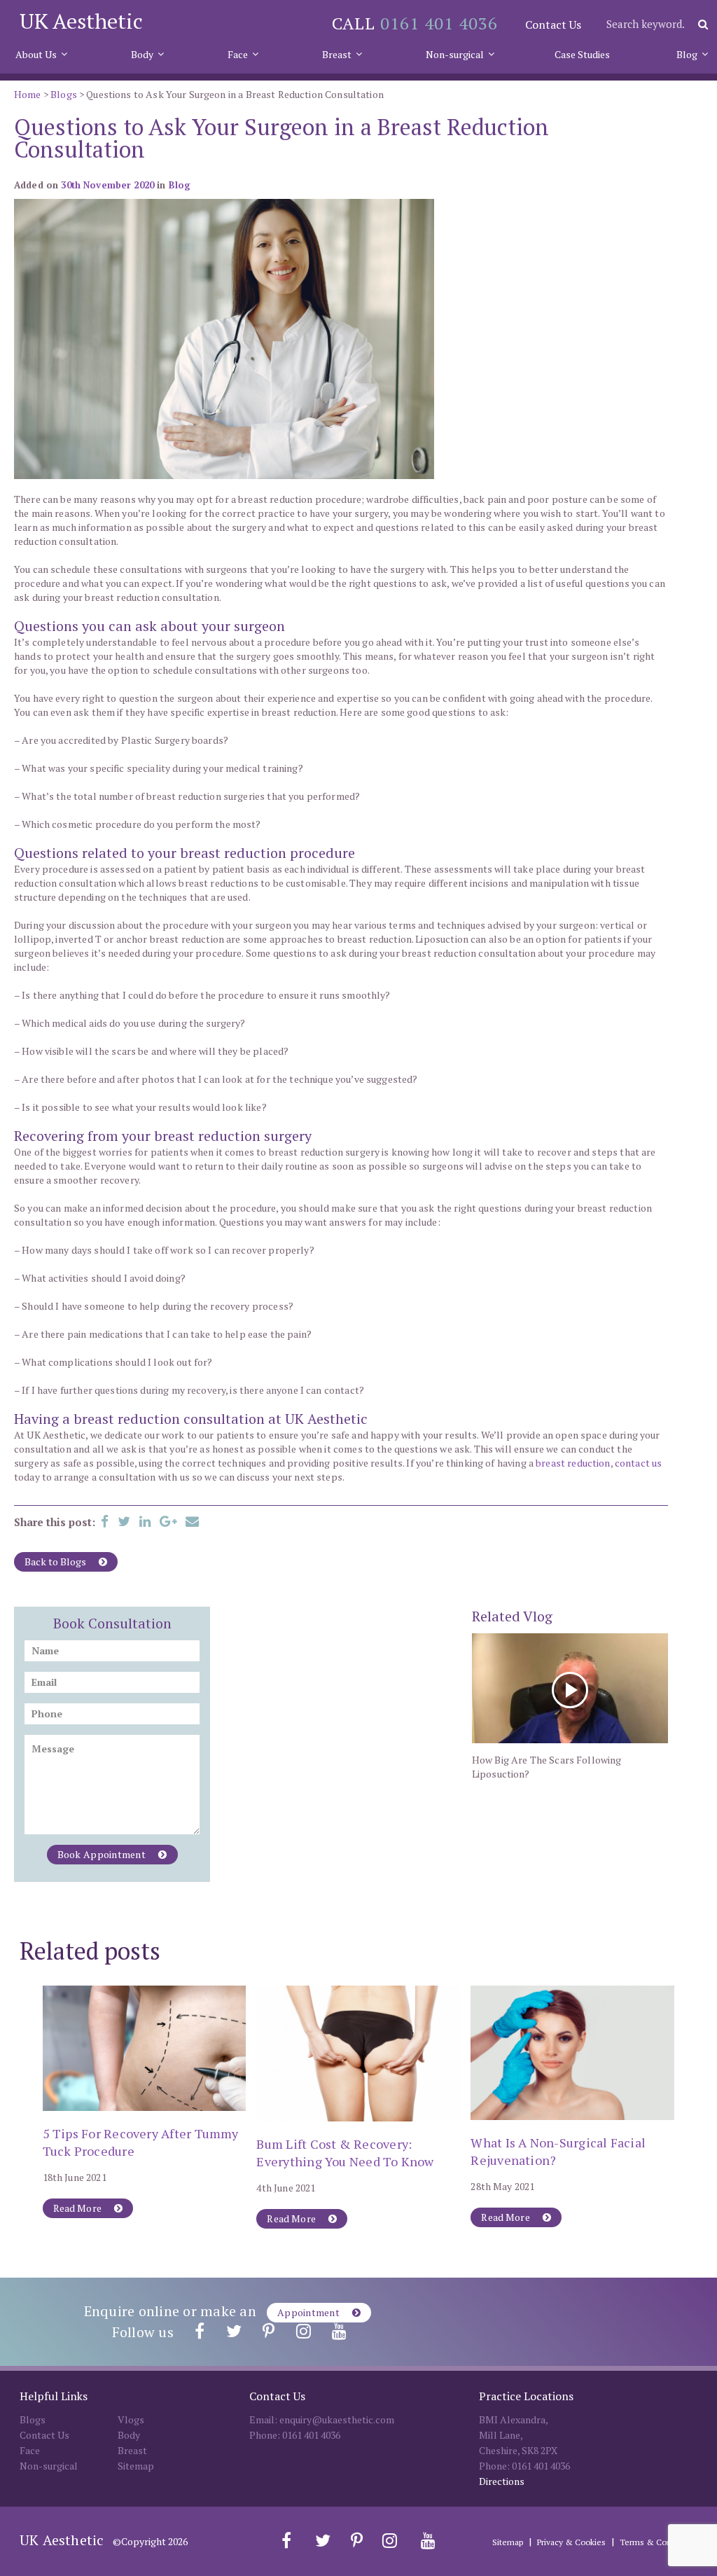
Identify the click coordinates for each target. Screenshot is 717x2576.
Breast (337, 54)
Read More (79, 2208)
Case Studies (582, 54)
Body (142, 54)
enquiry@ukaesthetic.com (337, 2419)
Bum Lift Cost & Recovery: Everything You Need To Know (345, 2153)
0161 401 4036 (439, 23)
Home (28, 94)
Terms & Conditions (659, 2542)
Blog (687, 54)
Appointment (309, 2312)
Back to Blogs (56, 1561)
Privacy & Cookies (571, 2542)
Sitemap (136, 2466)
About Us (36, 54)
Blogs (64, 94)
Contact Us (553, 25)
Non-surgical (455, 54)
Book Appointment (103, 1854)
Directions (502, 2481)
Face (238, 54)
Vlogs (131, 2419)
